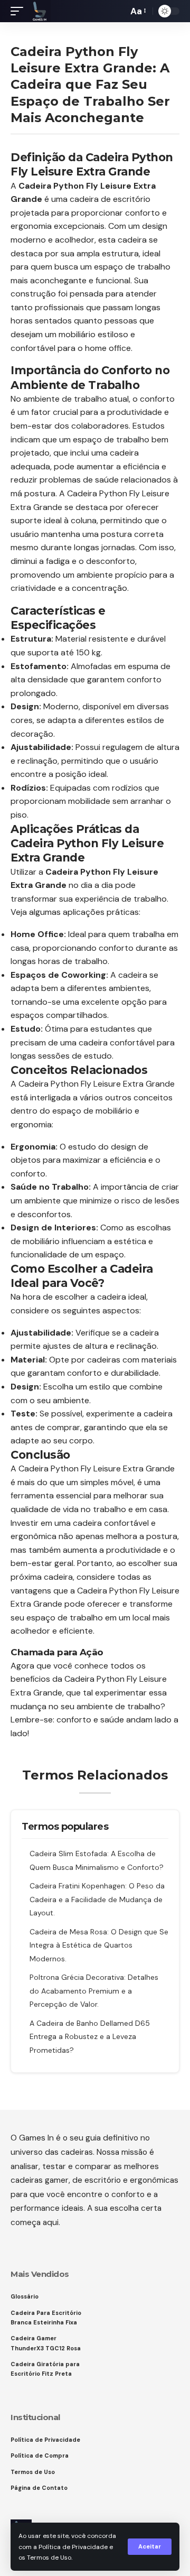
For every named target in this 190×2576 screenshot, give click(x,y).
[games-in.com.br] (40, 11)
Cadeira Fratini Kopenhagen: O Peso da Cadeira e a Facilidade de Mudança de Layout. (97, 1899)
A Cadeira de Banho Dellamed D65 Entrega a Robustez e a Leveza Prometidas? (90, 2037)
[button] (150, 2547)
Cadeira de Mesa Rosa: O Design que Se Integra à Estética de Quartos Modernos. (99, 1945)
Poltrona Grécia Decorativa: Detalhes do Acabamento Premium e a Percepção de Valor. (94, 1991)
